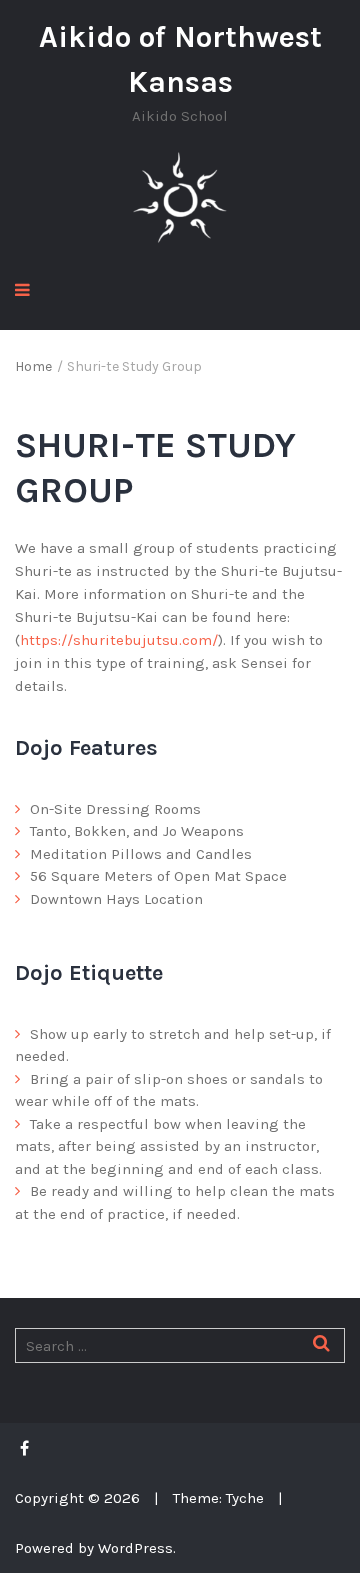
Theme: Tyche (218, 1498)
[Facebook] (29, 1448)
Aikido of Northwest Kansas (180, 59)
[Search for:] (180, 1346)
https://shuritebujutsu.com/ (119, 640)
